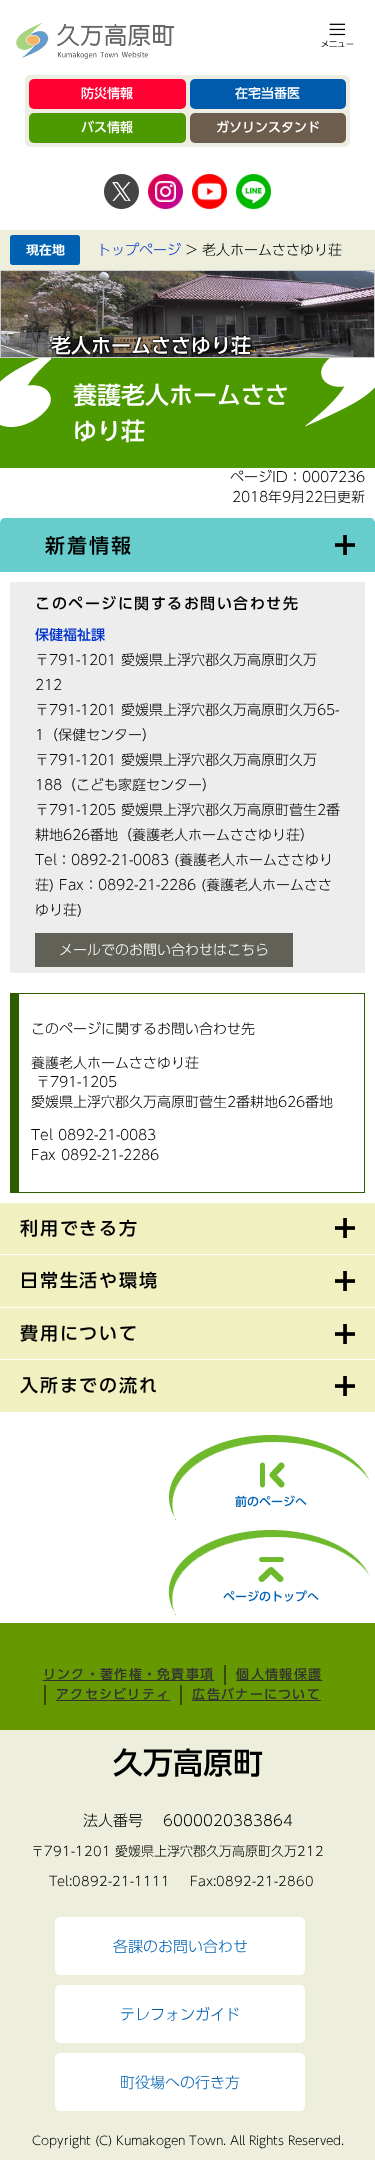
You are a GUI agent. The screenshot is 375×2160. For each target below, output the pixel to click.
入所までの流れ (89, 1385)
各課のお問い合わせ (180, 1946)
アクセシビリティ (113, 1694)
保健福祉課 (70, 635)
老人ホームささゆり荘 (151, 345)
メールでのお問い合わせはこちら (164, 950)
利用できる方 (79, 1228)
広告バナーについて (256, 1694)
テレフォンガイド (180, 2014)
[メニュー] (337, 35)
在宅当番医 (267, 93)
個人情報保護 (279, 1674)
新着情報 (89, 545)
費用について (79, 1333)
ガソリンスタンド (268, 127)
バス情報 (107, 127)
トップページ (139, 250)
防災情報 (107, 93)
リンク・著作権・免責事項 (129, 1674)
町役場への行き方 (180, 2082)
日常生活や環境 (89, 1280)
